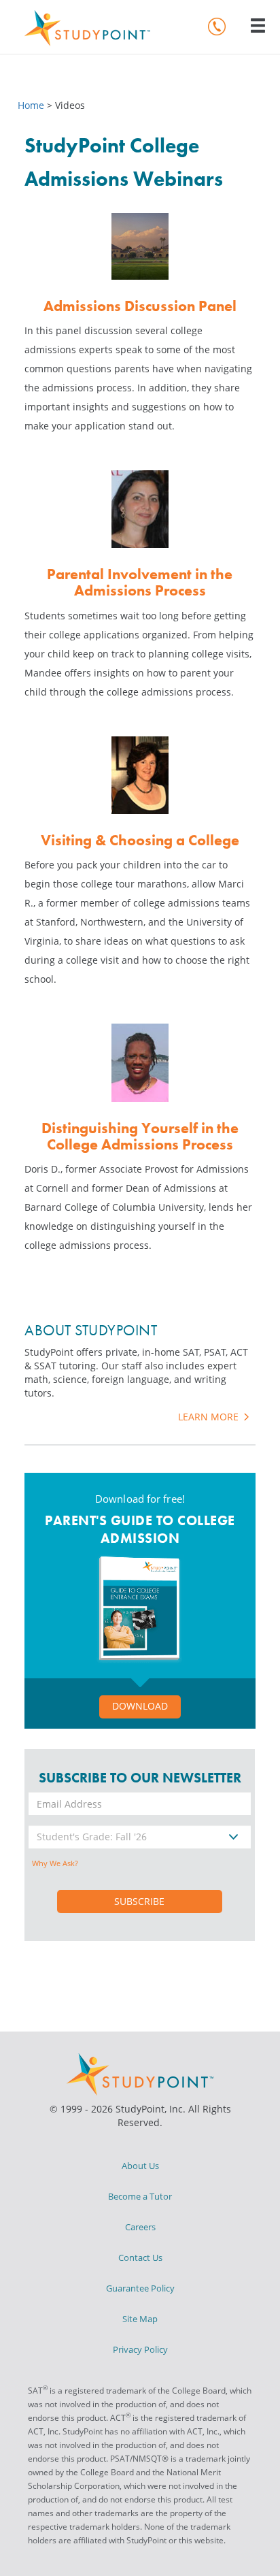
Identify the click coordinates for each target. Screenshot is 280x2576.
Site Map (140, 2319)
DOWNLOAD (140, 1706)
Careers (140, 2227)
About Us (140, 2166)
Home (32, 105)
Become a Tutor (140, 2196)
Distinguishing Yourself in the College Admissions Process (140, 1136)
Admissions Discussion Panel (140, 306)
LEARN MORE (210, 1417)
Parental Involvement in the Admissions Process (140, 582)
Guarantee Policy (140, 2288)
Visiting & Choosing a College (140, 840)
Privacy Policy (140, 2349)
